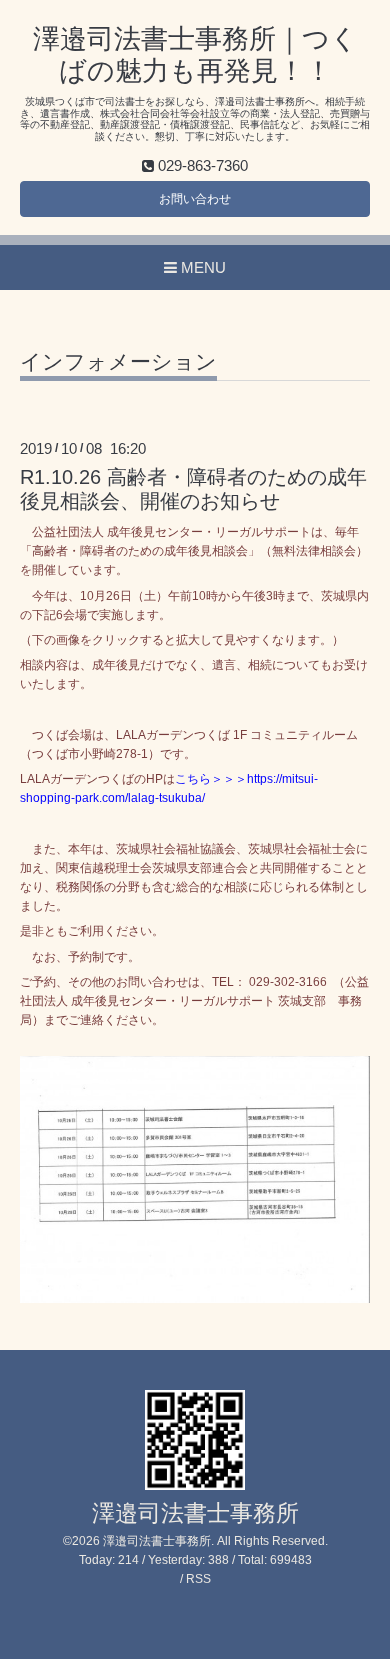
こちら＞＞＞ (211, 779)
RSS (198, 1579)
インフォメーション (118, 362)
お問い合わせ (195, 199)
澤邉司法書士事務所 (195, 1513)
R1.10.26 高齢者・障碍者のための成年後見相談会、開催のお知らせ (193, 488)
